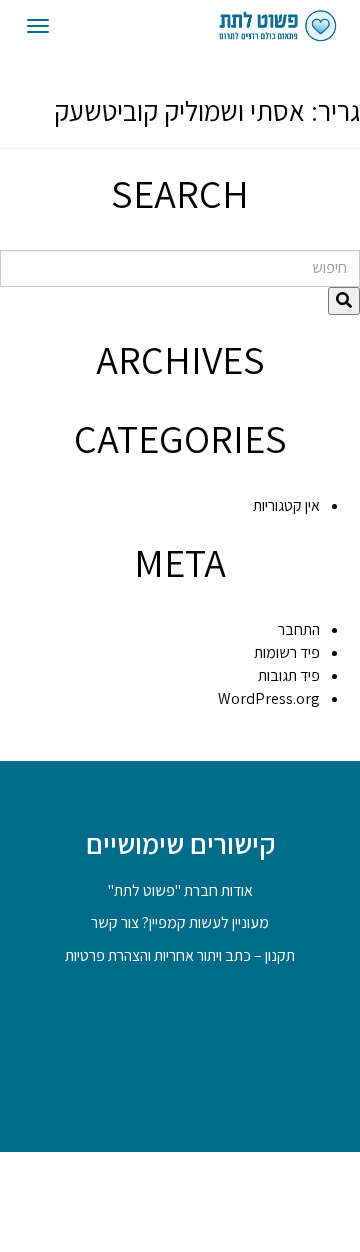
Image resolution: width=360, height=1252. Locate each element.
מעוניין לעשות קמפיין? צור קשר (180, 922)
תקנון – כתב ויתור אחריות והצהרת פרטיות (180, 955)
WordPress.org (269, 698)
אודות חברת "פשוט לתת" (180, 890)
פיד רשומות (287, 652)
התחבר (299, 629)
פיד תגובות (289, 675)
